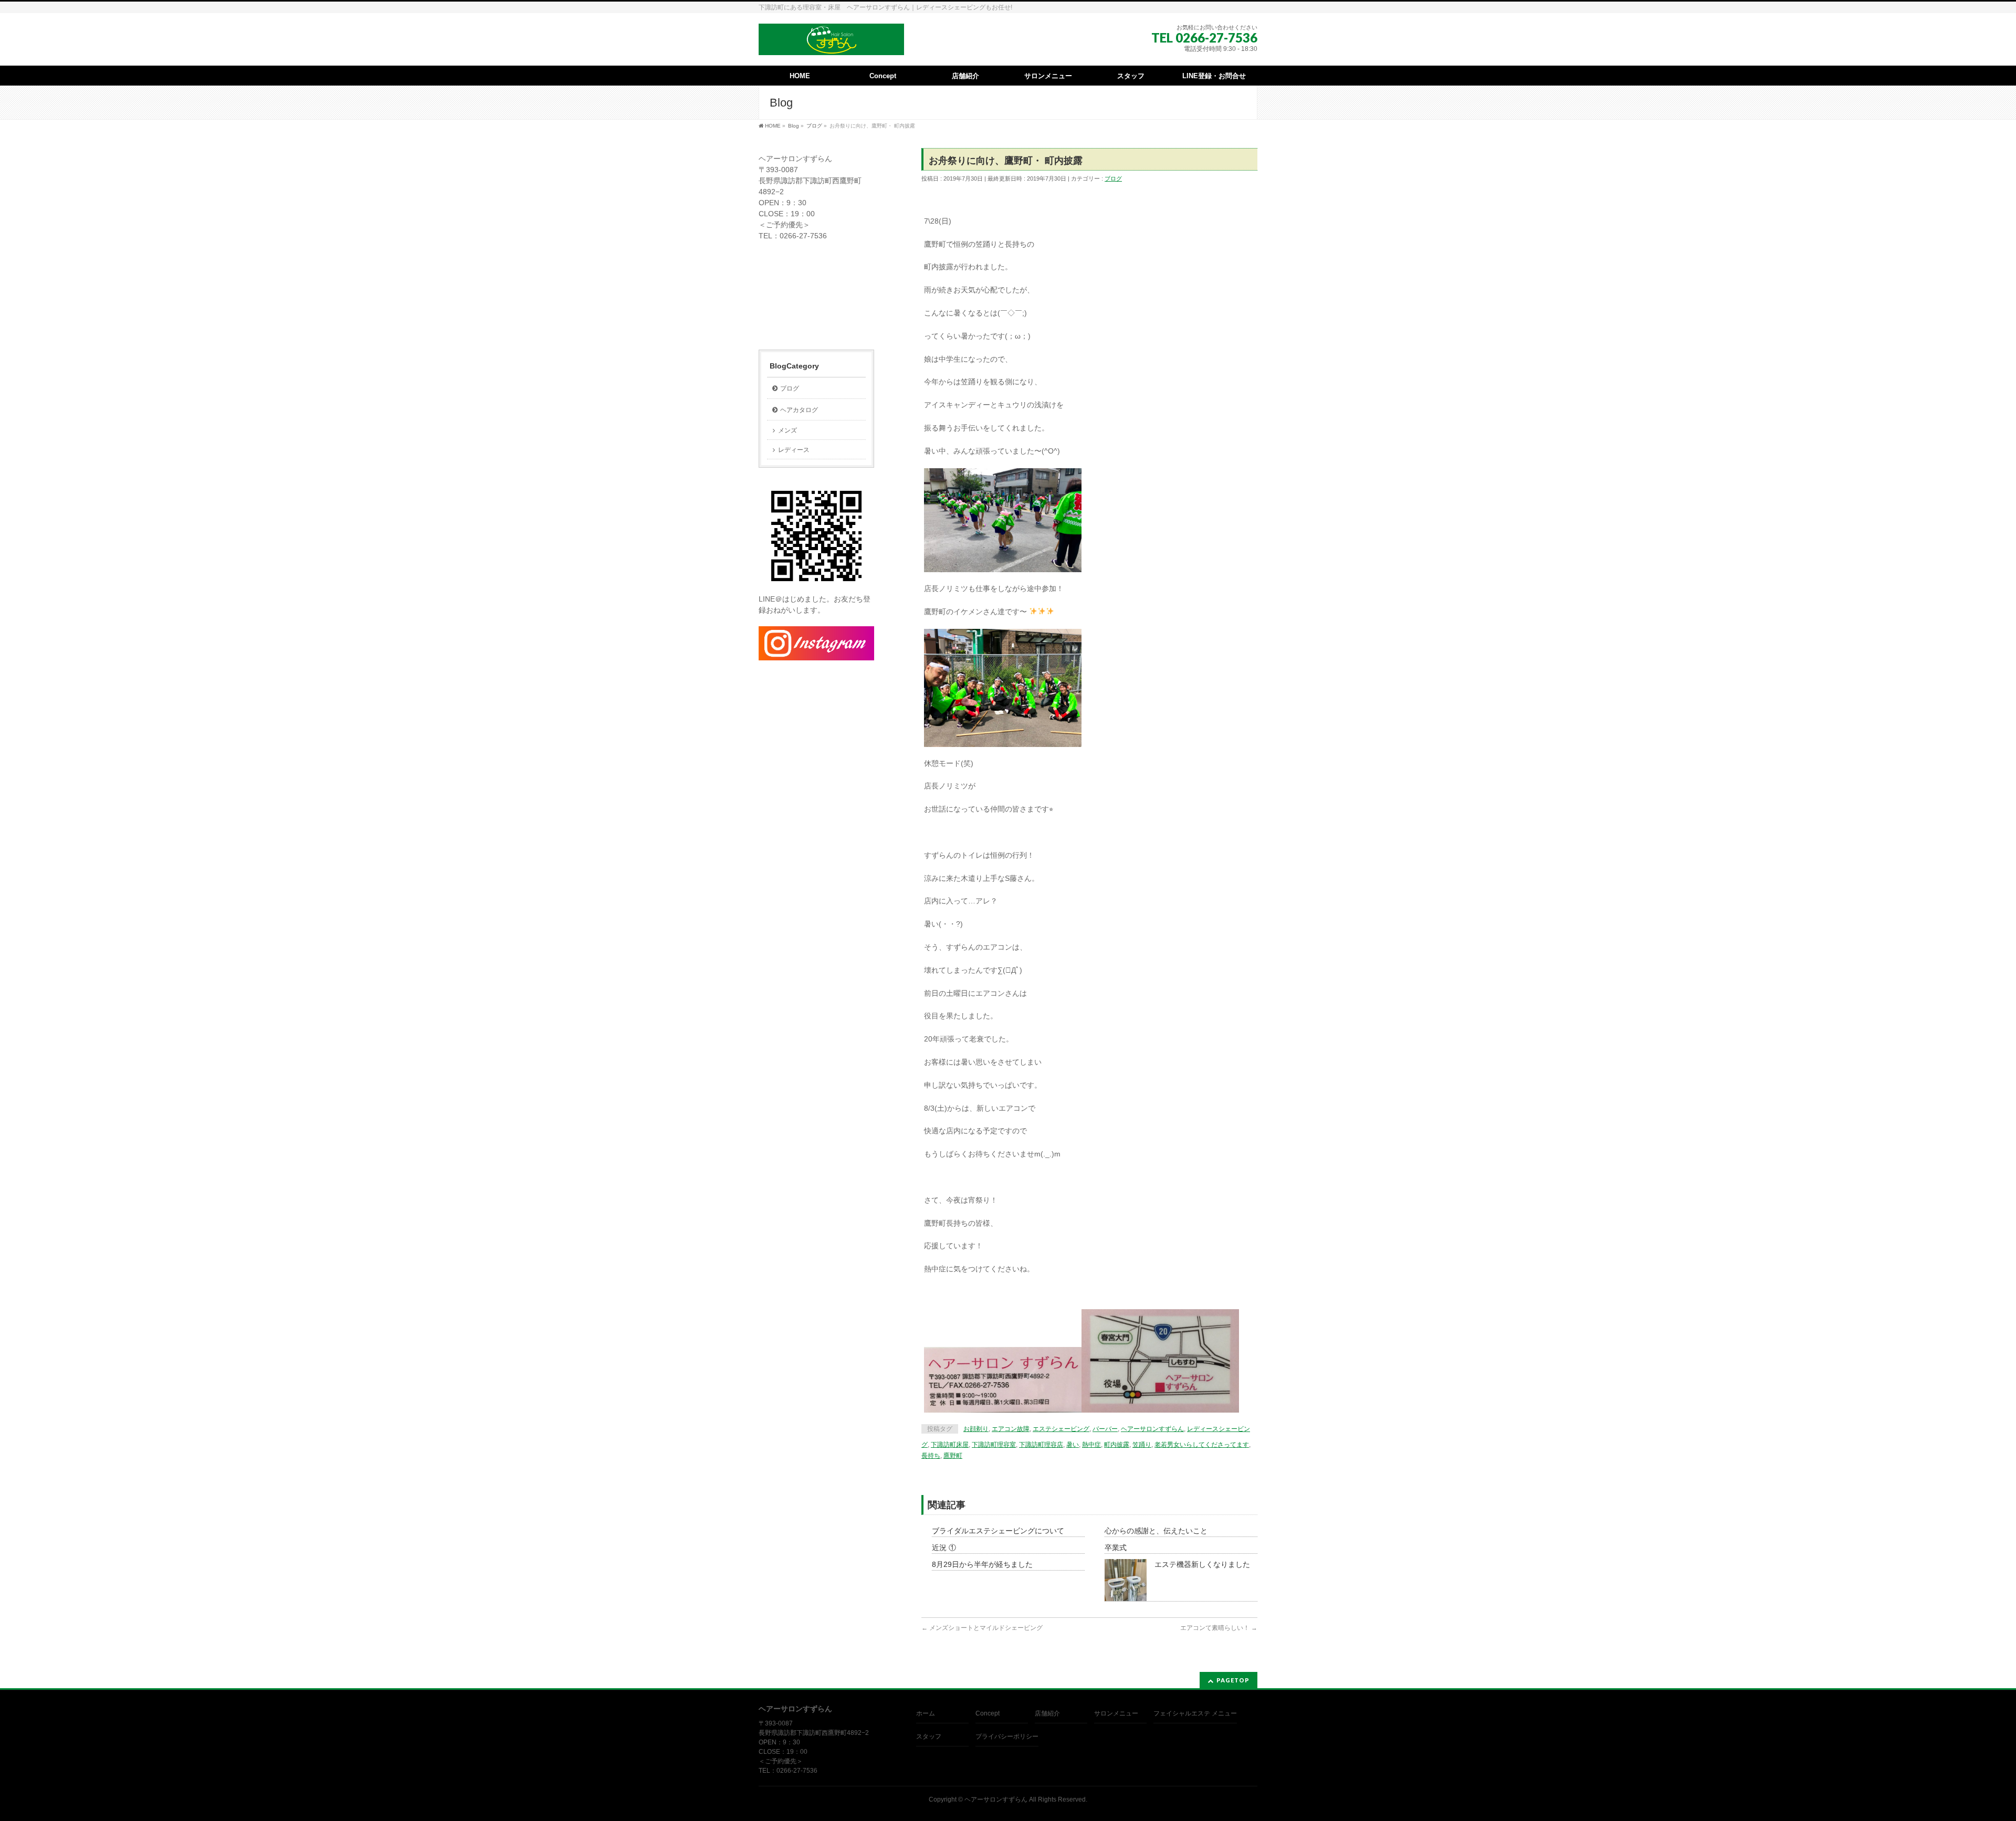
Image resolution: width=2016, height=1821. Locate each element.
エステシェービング (1061, 1429)
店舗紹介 (1047, 1713)
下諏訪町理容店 (1041, 1445)
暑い (1073, 1445)
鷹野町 (953, 1456)
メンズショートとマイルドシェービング (982, 1628)
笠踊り (1142, 1445)
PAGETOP (1233, 1680)
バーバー (1105, 1429)
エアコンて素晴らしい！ (1219, 1628)
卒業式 (1116, 1548)
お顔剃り (976, 1429)
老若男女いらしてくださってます (1202, 1445)
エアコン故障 (1011, 1429)
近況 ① (944, 1548)
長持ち (931, 1456)
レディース (794, 450)
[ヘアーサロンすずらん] (831, 43)
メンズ (787, 430)
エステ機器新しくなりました (1202, 1564)
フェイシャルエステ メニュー (1195, 1713)
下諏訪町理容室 (994, 1445)
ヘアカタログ (799, 410)
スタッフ (929, 1736)
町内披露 (1117, 1445)
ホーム (926, 1713)
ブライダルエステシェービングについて (998, 1531)
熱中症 (1091, 1445)
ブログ (1113, 178)
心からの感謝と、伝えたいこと (1156, 1531)
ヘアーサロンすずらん (1152, 1429)
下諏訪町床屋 (950, 1445)
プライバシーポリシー (1007, 1736)
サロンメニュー (1116, 1713)
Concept (988, 1713)
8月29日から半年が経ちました (982, 1564)
